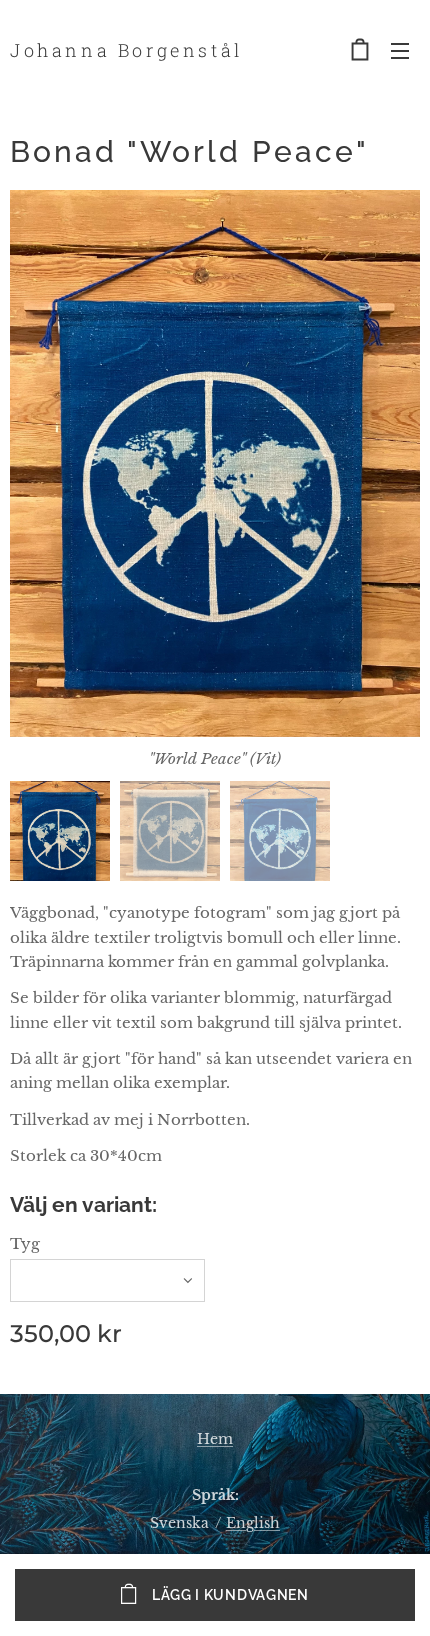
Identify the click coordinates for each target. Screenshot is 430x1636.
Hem (215, 1439)
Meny (400, 50)
